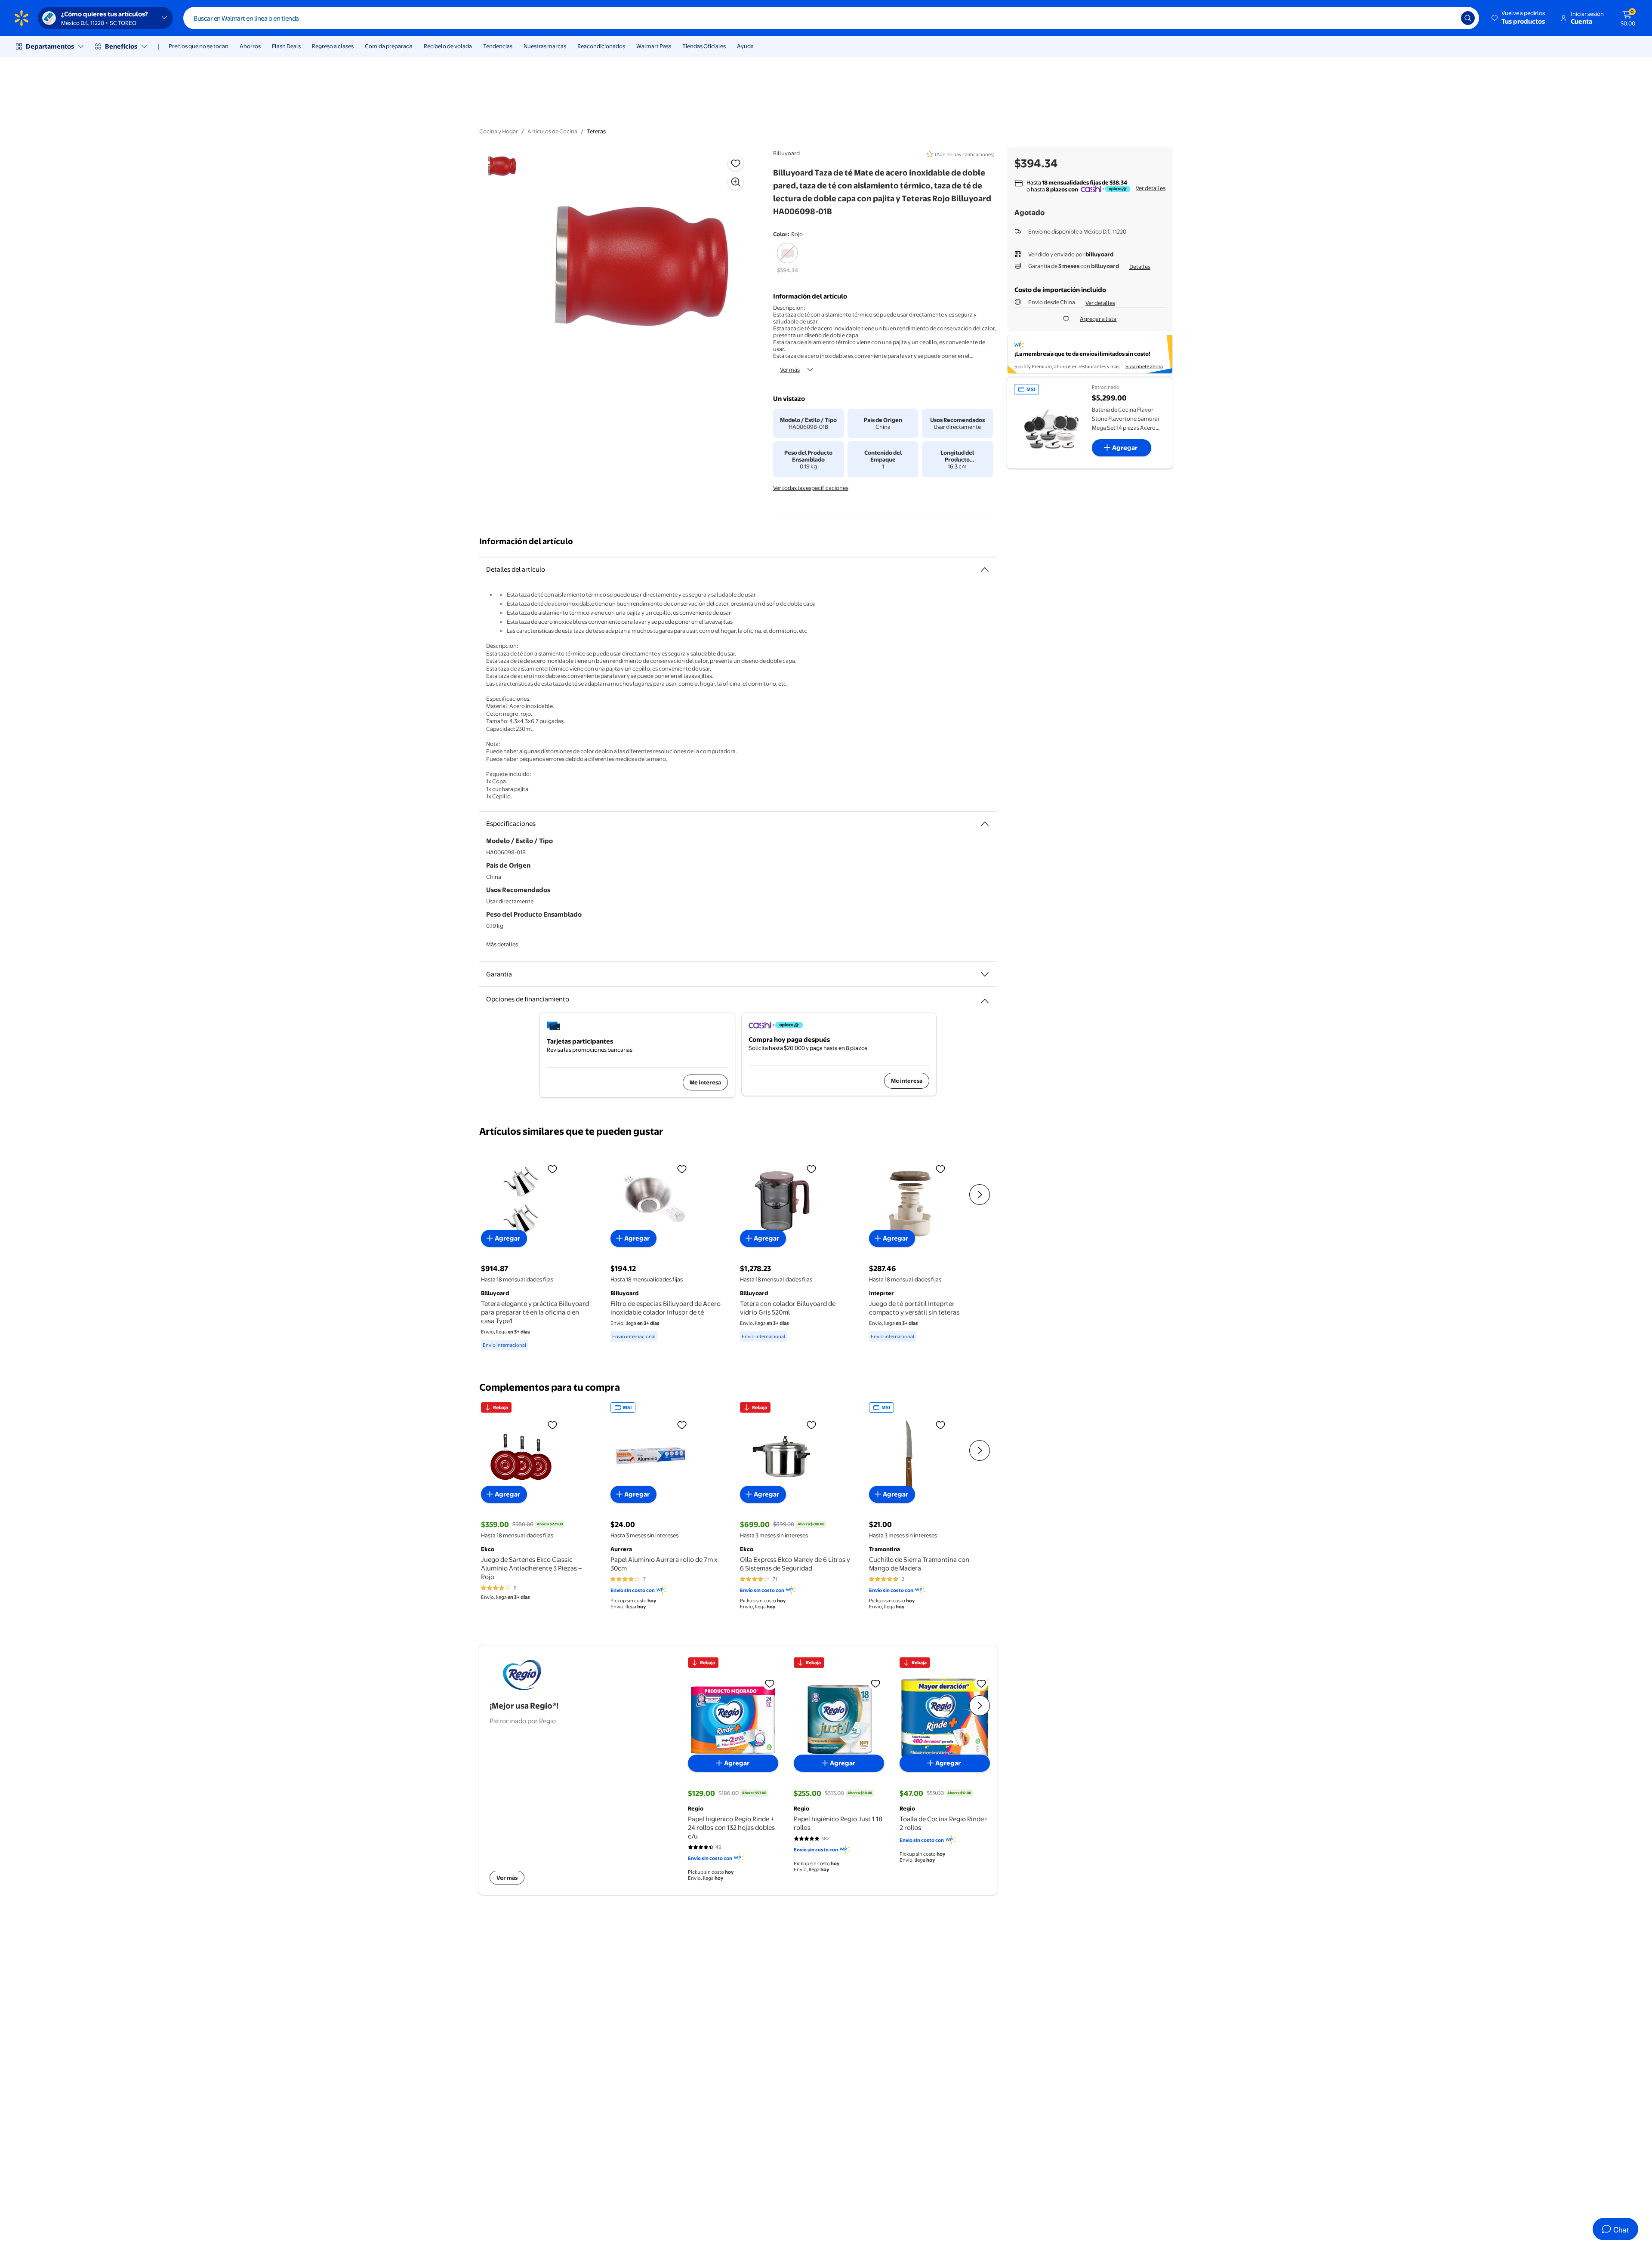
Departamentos (50, 46)
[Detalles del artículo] (985, 570)
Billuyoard (786, 153)
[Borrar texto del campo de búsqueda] (1448, 18)
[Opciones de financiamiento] (985, 998)
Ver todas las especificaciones (811, 488)
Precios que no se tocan (199, 46)
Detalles (1140, 267)
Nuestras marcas (545, 46)
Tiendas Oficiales (704, 46)
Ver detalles (1151, 188)
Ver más (790, 370)
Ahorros (250, 46)
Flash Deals (286, 46)
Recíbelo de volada (448, 46)
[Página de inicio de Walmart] (22, 18)
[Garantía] (985, 974)
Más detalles (502, 944)
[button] (1519, 18)
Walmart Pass (654, 46)
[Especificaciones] (985, 824)
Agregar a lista (1098, 319)
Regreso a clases (333, 46)
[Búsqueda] (1468, 18)
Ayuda (745, 46)
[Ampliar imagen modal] (736, 182)
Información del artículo (526, 541)
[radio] (787, 259)
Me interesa (705, 1082)
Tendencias (498, 46)
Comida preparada (389, 46)
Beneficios (121, 46)
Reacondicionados (601, 46)
